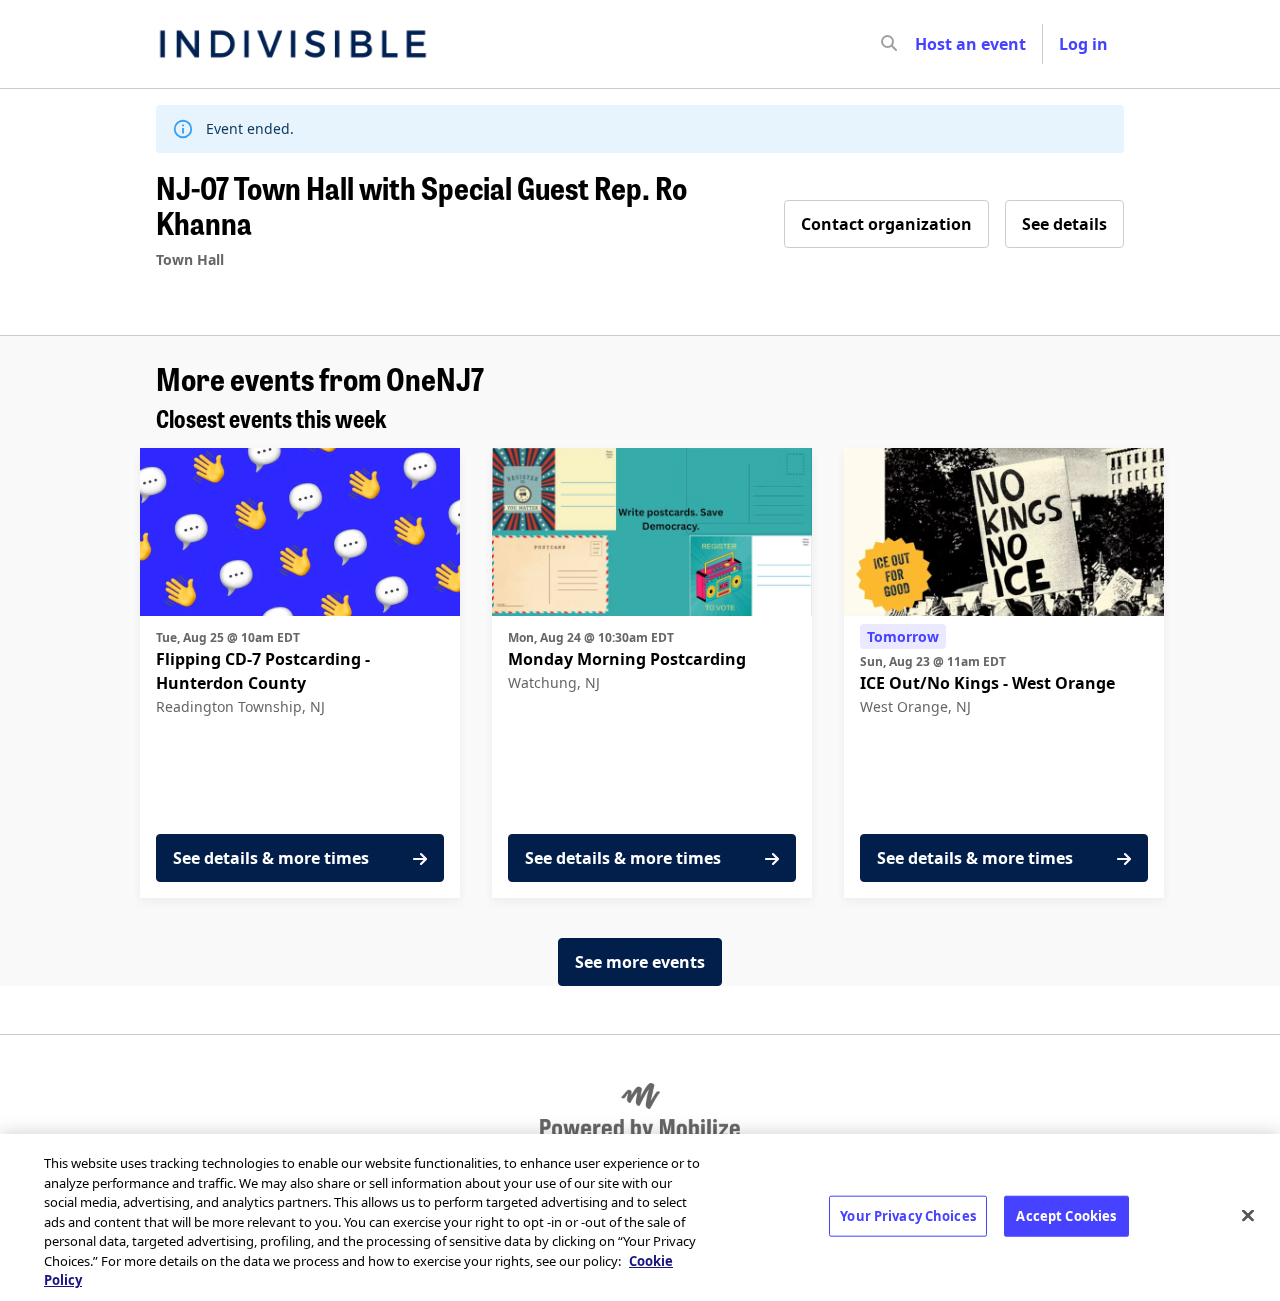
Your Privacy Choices (908, 1215)
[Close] (1248, 1215)
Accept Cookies (1066, 1215)
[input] (925, 44)
